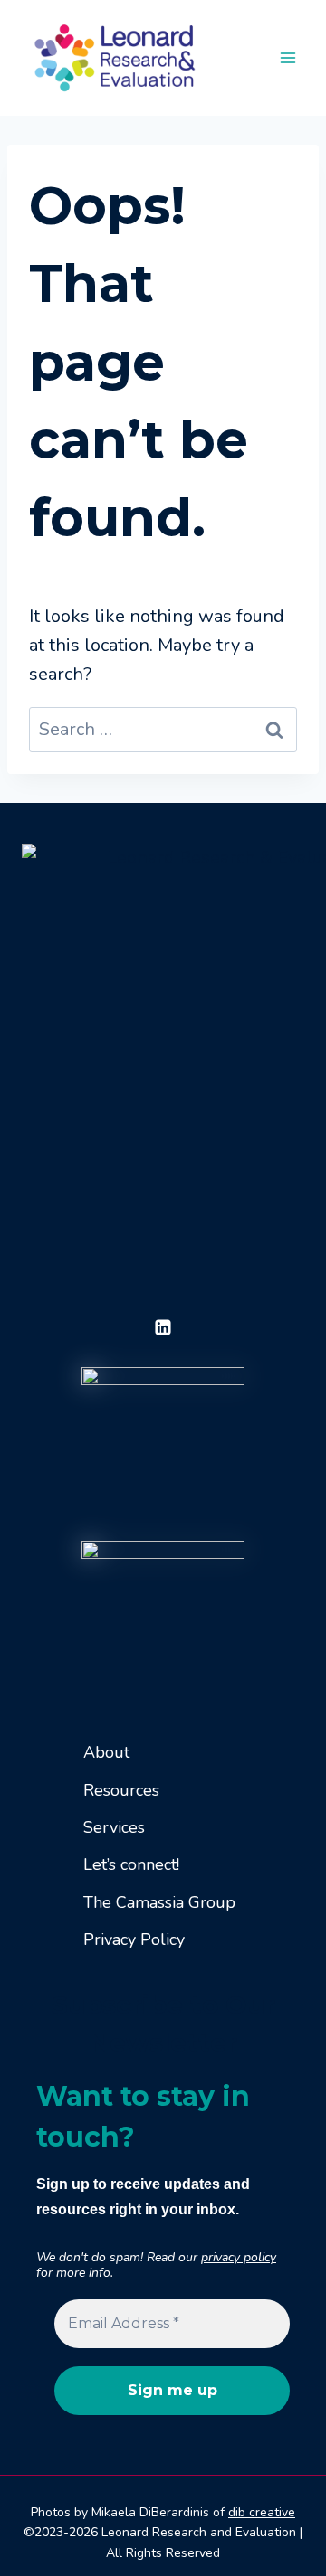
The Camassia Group (159, 1902)
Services (114, 1827)
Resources (121, 1790)
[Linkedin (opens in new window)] (163, 1327)
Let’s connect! (131, 1864)
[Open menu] (288, 57)
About (106, 1752)
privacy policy (239, 2257)
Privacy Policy (134, 1939)
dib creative (262, 2512)
